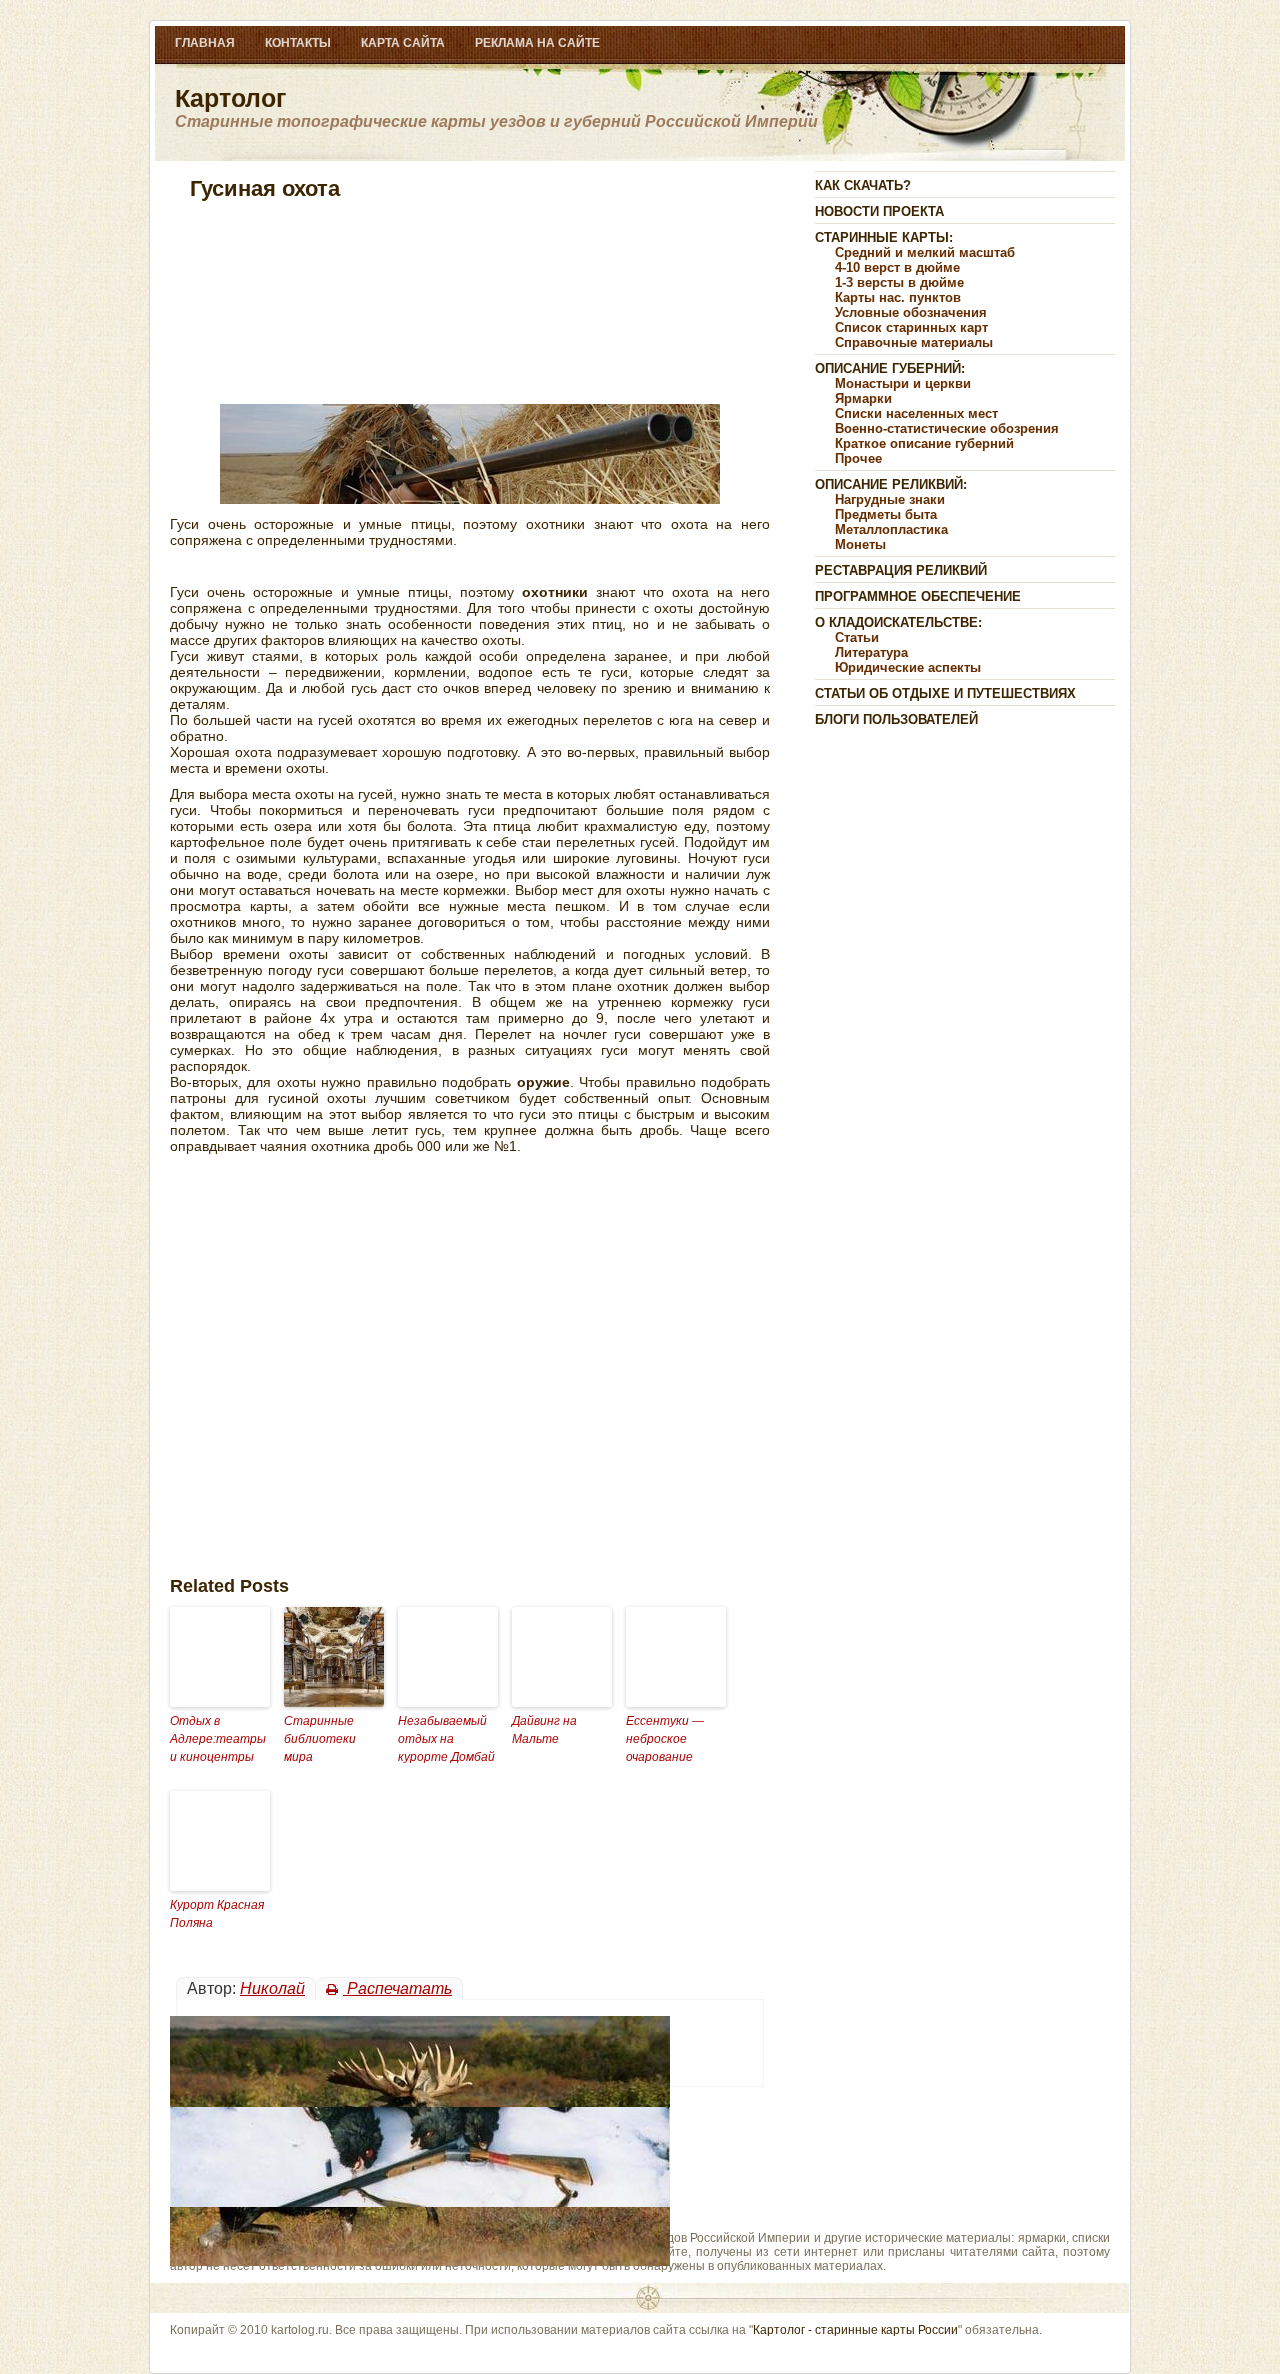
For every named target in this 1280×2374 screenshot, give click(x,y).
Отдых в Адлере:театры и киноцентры (218, 1739)
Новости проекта (879, 211)
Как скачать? (863, 185)
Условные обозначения (911, 312)
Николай (272, 1988)
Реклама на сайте (537, 43)
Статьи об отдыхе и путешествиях (945, 693)
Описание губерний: (890, 368)
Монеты (860, 544)
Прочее (858, 458)
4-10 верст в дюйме (897, 267)
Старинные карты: (884, 237)
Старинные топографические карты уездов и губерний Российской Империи (496, 121)
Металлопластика (891, 529)
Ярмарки (863, 398)
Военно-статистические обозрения (947, 428)
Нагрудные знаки (890, 499)
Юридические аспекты (908, 667)
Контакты (298, 43)
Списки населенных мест (916, 413)
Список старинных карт (911, 327)
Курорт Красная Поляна (217, 1914)
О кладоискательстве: (898, 622)
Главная (205, 43)
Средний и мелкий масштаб (925, 252)
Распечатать (397, 1988)
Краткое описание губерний (924, 443)
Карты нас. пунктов (898, 297)
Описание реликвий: (891, 484)
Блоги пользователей (896, 719)
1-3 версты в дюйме (899, 282)
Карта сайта (403, 43)
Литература (871, 652)
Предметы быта (886, 514)
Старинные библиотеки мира (320, 1739)
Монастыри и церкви (903, 383)
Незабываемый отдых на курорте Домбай (446, 1739)
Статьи (857, 637)
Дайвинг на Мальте (544, 1730)
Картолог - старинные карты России (855, 2330)
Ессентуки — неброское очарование (665, 1739)
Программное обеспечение (918, 596)
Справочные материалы (914, 342)
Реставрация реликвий (901, 570)
